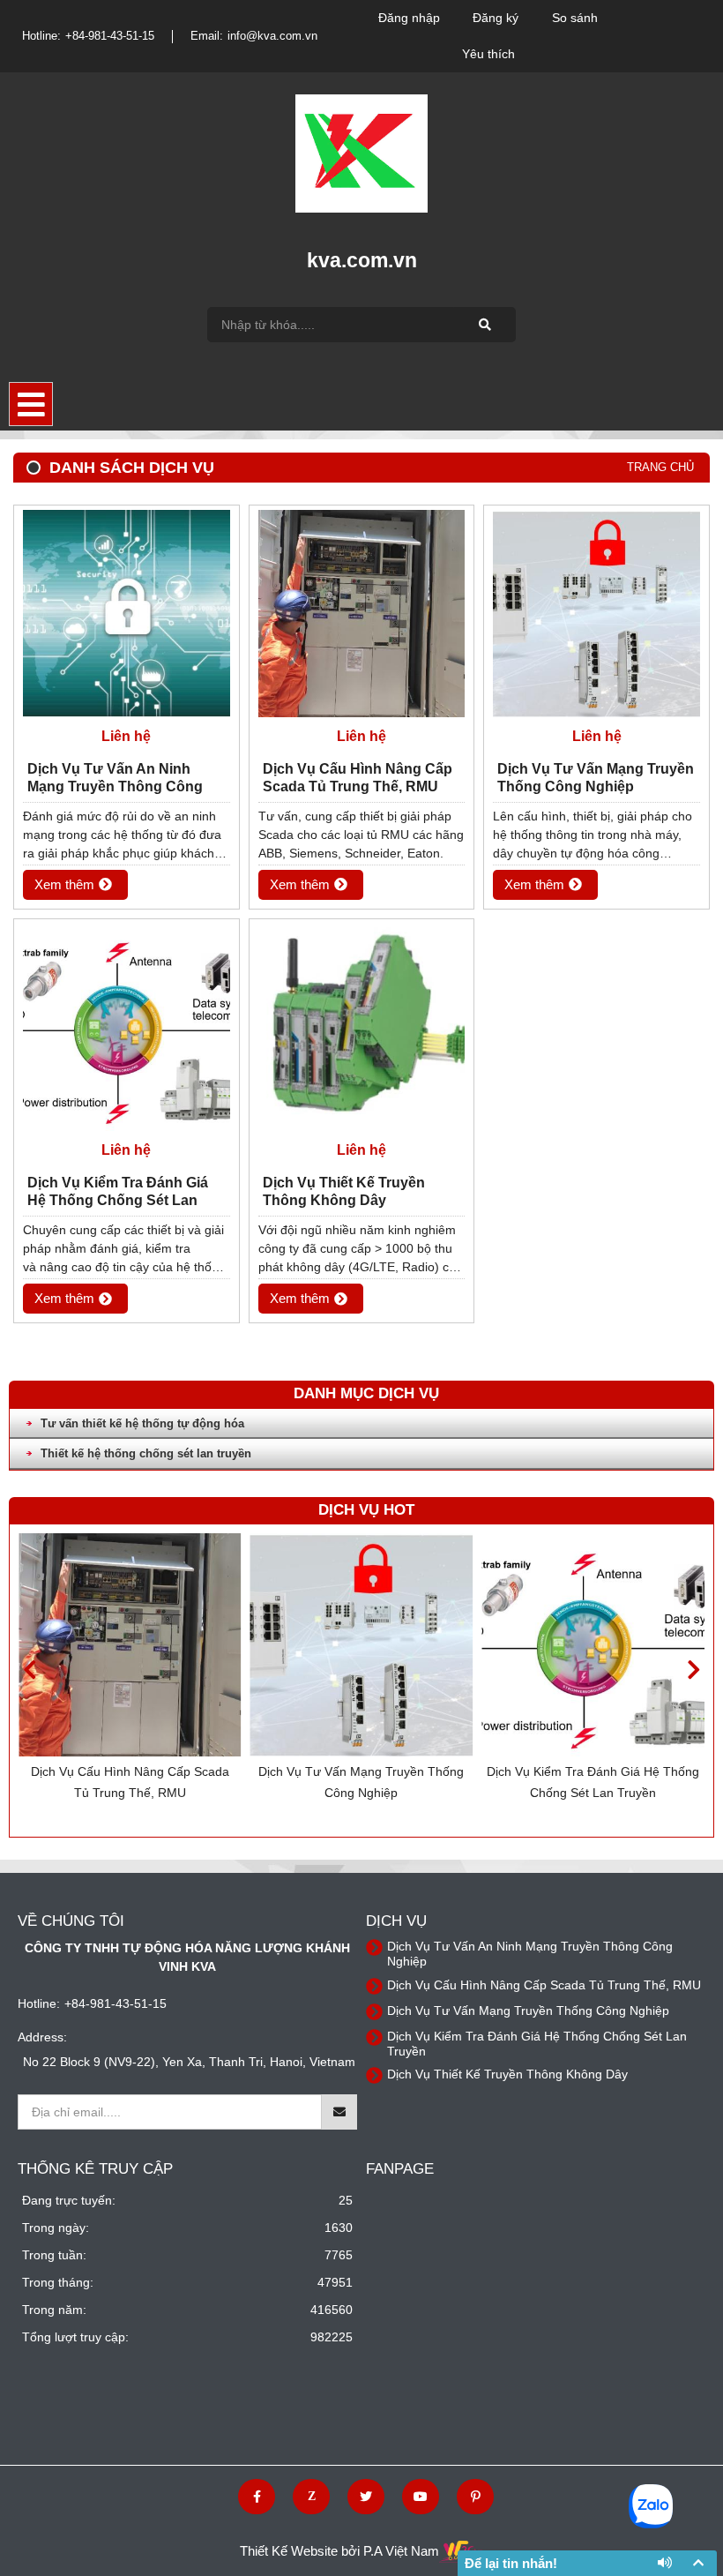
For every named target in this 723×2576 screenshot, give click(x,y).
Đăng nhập (409, 18)
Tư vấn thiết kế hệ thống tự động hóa (142, 1423)
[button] (693, 1670)
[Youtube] (421, 2497)
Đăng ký (496, 18)
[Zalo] (311, 2497)
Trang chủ (660, 467)
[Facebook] (257, 2497)
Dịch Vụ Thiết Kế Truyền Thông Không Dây (593, 1782)
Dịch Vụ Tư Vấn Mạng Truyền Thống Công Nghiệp (130, 1782)
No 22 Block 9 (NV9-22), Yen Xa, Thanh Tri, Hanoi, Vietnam (189, 2062)
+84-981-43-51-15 (110, 36)
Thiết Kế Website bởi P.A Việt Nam (339, 2551)
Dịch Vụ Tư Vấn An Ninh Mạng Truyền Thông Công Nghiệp (115, 779)
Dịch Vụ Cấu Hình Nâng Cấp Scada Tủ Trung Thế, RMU (358, 778)
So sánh (575, 18)
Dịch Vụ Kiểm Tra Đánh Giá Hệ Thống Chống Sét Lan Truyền (361, 1782)
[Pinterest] (475, 2497)
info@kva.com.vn (272, 36)
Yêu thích (488, 54)
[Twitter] (366, 2497)
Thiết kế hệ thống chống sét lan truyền (146, 1453)
